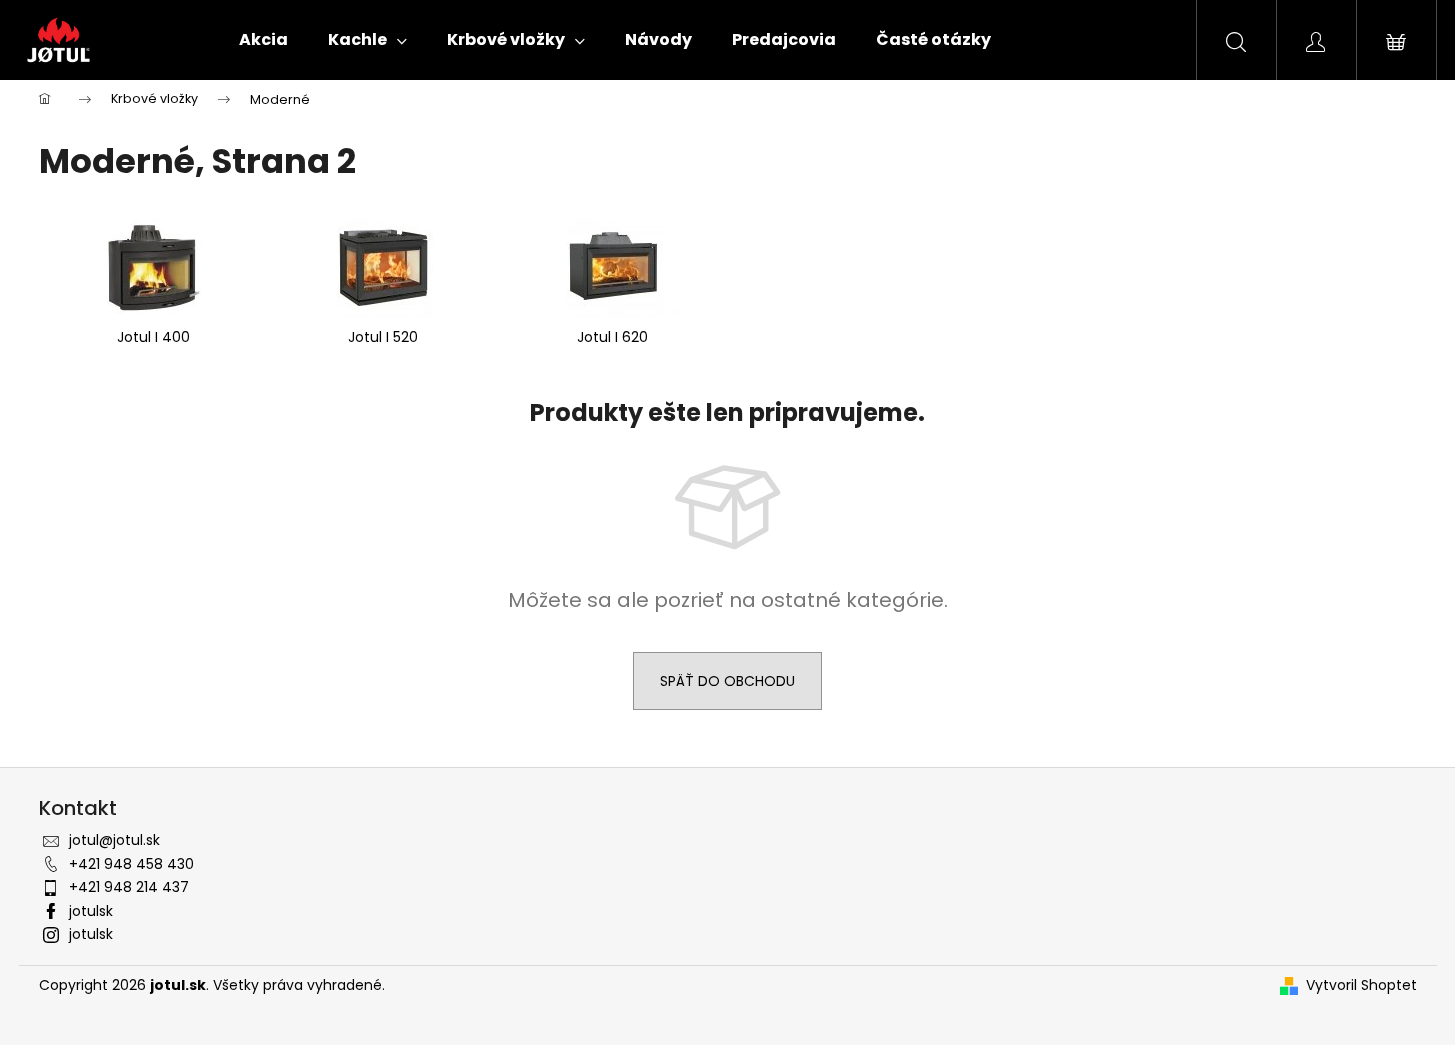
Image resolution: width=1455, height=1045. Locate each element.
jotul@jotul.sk (114, 840)
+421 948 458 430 (131, 864)
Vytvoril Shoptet (1361, 985)
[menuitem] (263, 40)
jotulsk (91, 911)
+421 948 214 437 (129, 887)
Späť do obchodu (727, 681)
